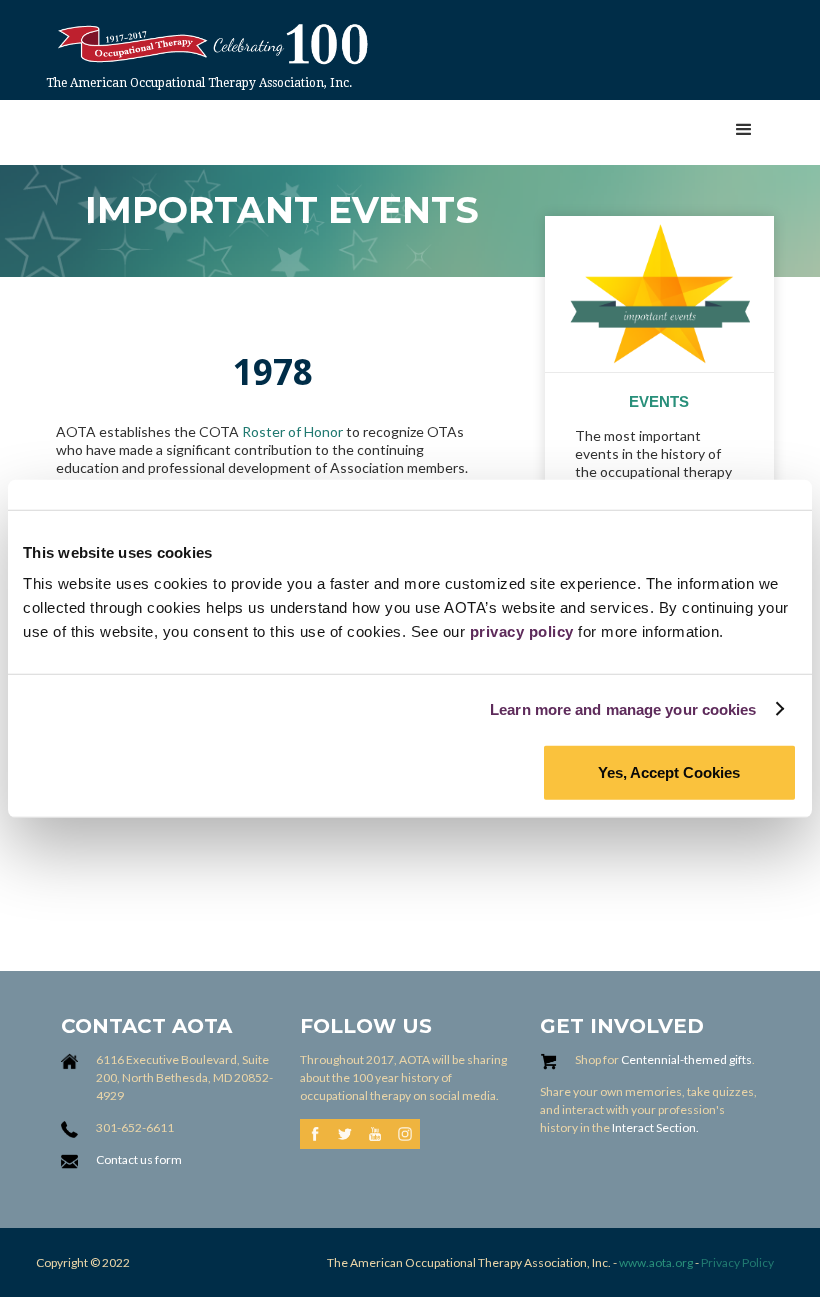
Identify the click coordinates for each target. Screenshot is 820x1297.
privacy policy (522, 631)
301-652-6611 (135, 1127)
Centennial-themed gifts (686, 1059)
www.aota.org (655, 1262)
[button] (744, 130)
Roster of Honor (292, 431)
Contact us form (139, 1159)
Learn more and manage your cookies (623, 708)
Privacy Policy (737, 1262)
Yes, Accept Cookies (669, 772)
